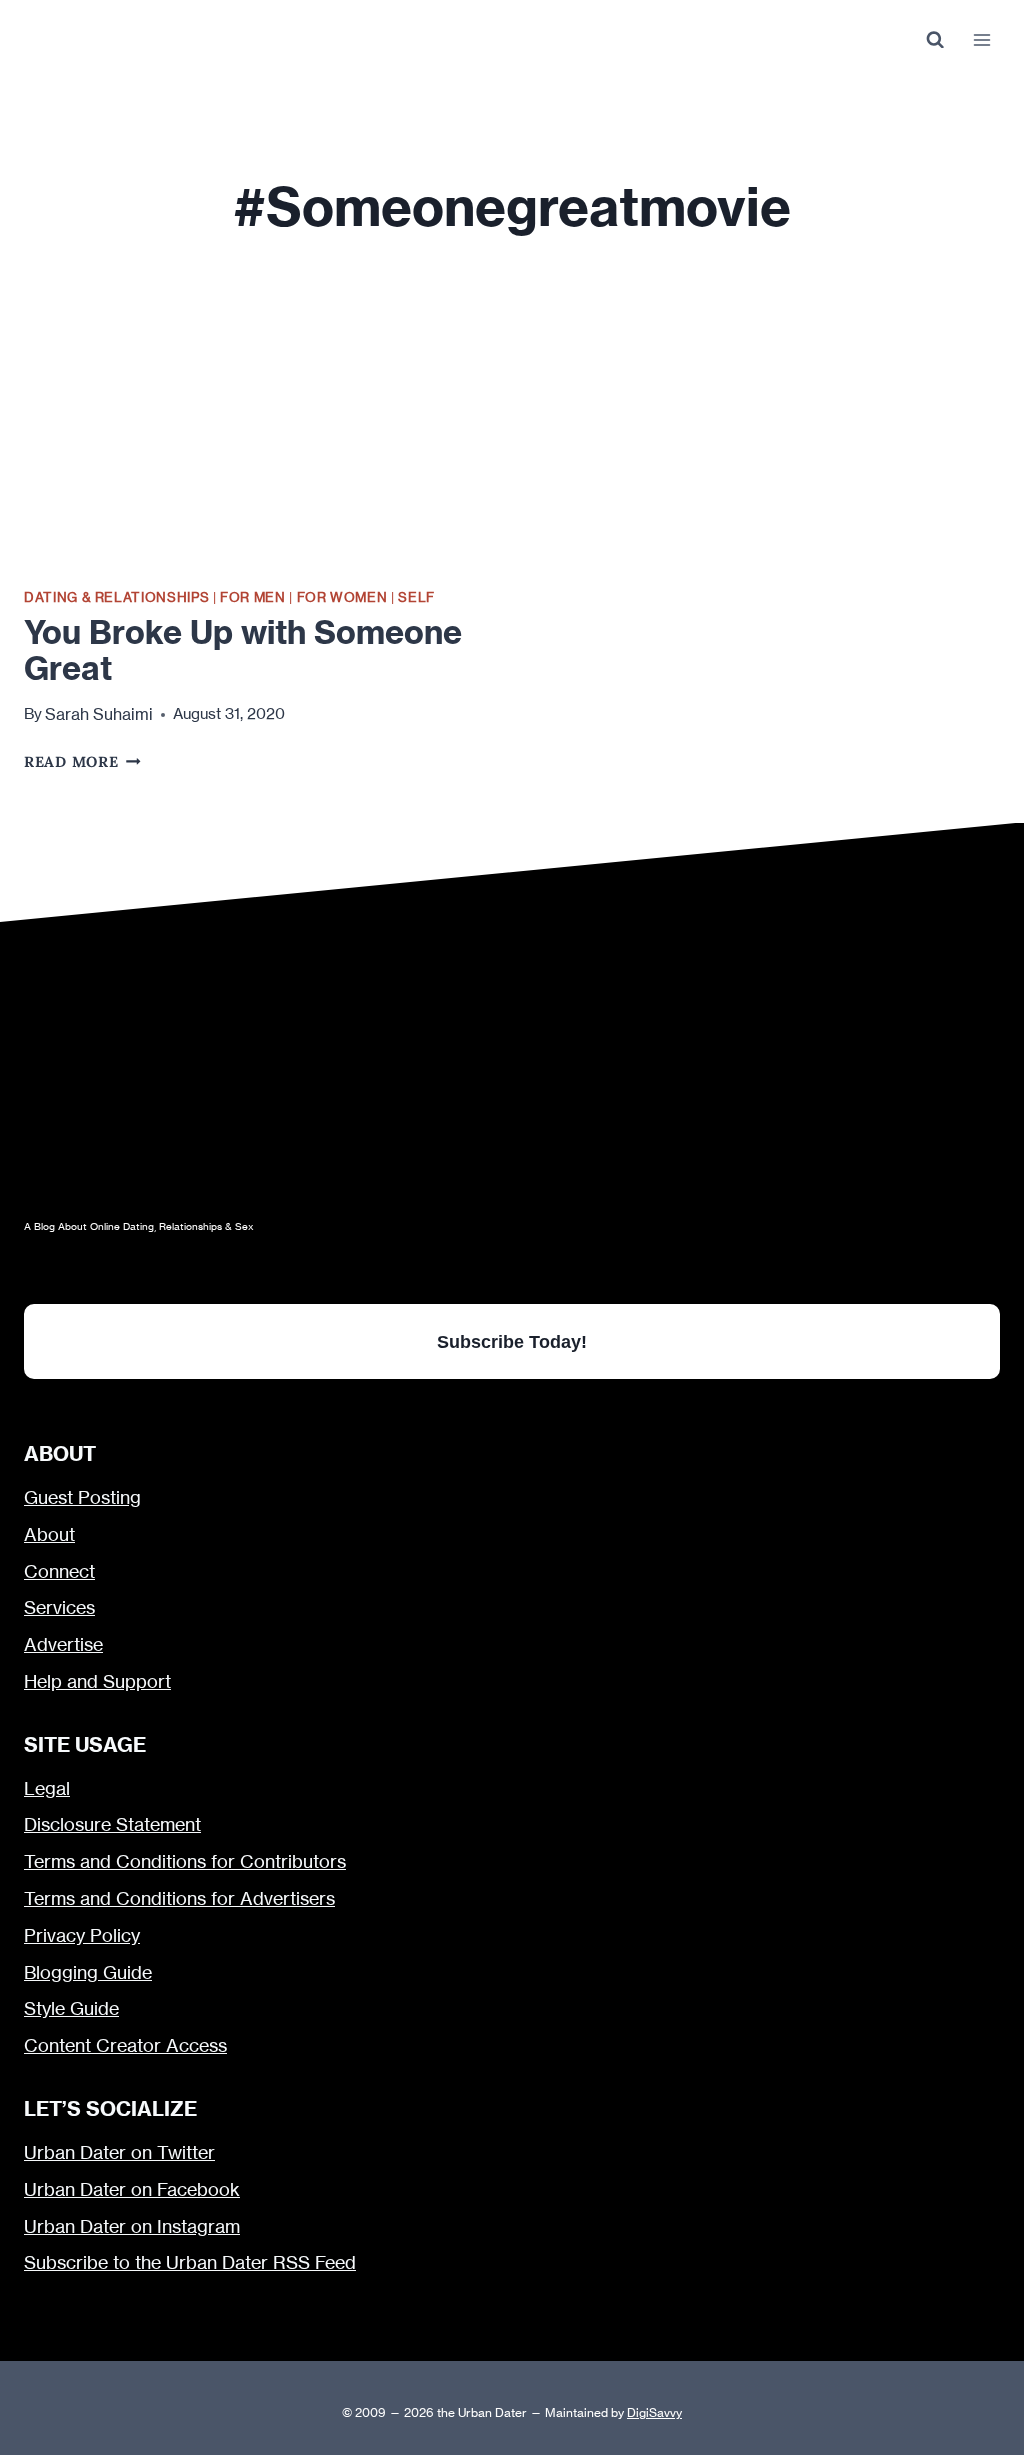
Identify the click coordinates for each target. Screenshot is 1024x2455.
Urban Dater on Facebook (132, 2189)
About (49, 1534)
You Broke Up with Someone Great (243, 650)
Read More (82, 761)
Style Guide (71, 2008)
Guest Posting (82, 1497)
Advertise (63, 1644)
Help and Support (97, 1681)
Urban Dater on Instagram (132, 2226)
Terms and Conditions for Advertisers (179, 1898)
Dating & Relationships (116, 597)
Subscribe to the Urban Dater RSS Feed (190, 2262)
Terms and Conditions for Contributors (185, 1861)
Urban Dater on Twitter (119, 2152)
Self (416, 597)
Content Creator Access (125, 2045)
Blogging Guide (88, 1972)
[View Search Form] (934, 40)
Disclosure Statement (112, 1824)
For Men (253, 597)
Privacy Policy (82, 1935)
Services (59, 1607)
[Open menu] (981, 39)
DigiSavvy (654, 2412)
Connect (59, 1571)
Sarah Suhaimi (99, 714)
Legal (47, 1788)
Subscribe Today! (512, 1341)
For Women (342, 597)
